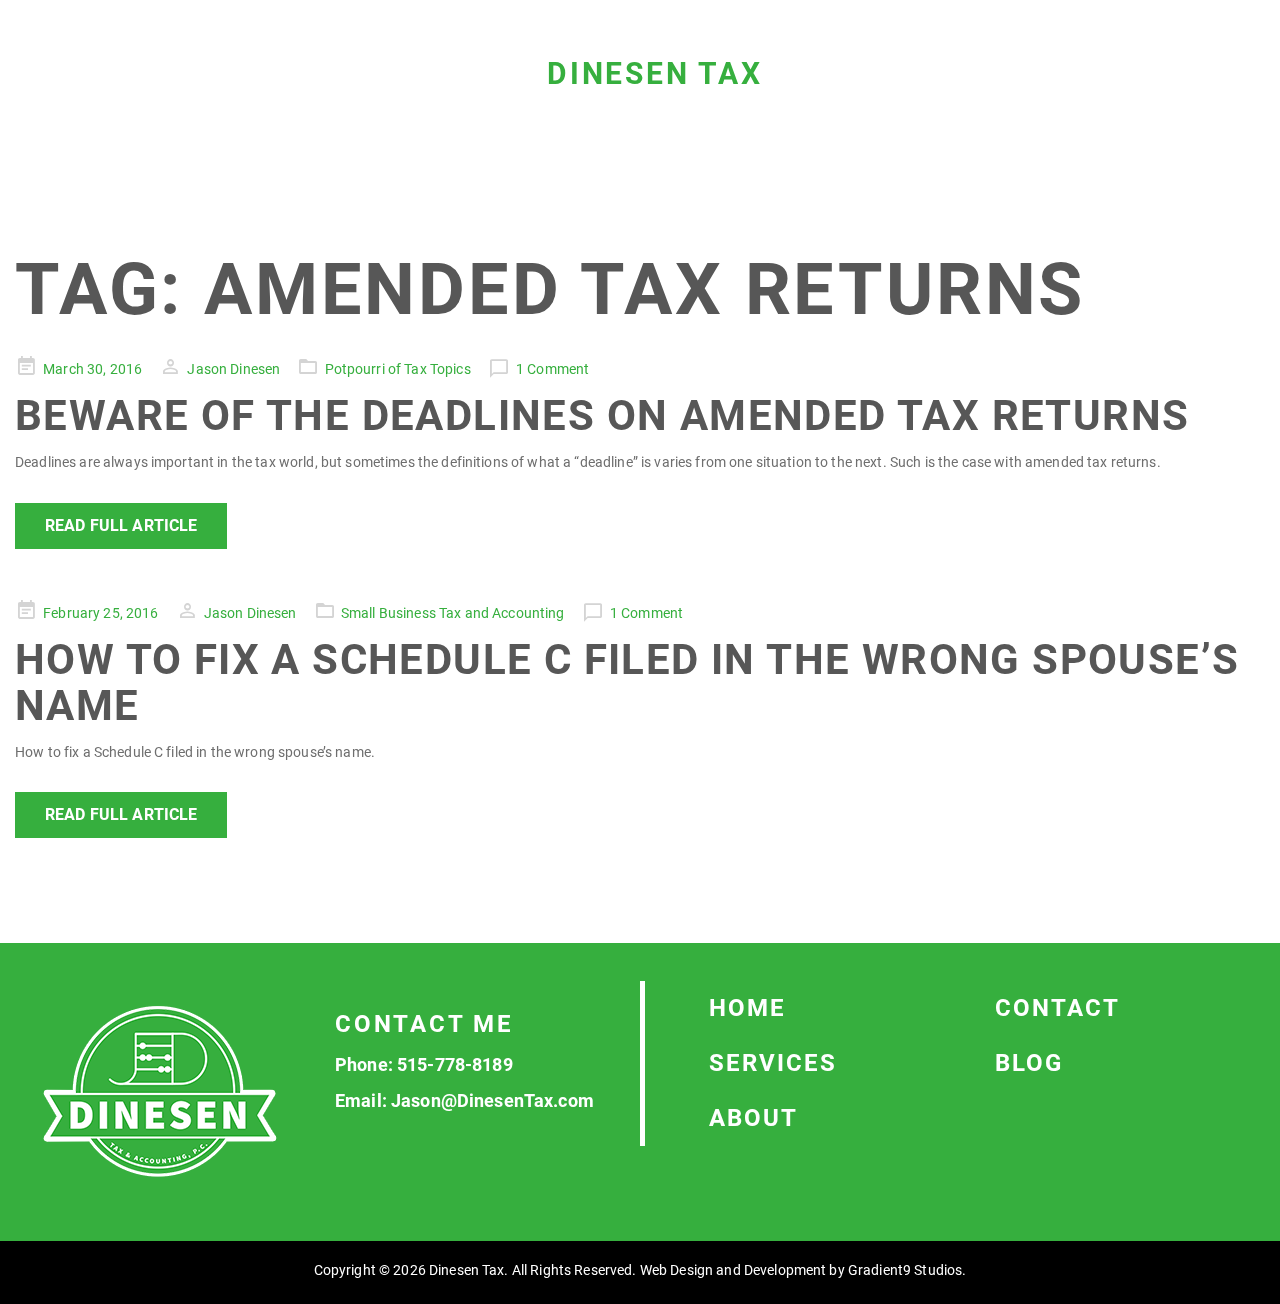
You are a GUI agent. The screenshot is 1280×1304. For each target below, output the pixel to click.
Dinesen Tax (655, 73)
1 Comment (552, 369)
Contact (1057, 1008)
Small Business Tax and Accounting (453, 613)
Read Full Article (121, 525)
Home (747, 1008)
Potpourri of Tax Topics (398, 369)
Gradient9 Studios (905, 1270)
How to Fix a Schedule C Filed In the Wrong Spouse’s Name (627, 682)
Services (773, 1063)
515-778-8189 (455, 1064)
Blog (1029, 1063)
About (753, 1118)
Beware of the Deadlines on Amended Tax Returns (602, 415)
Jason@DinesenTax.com (492, 1100)
